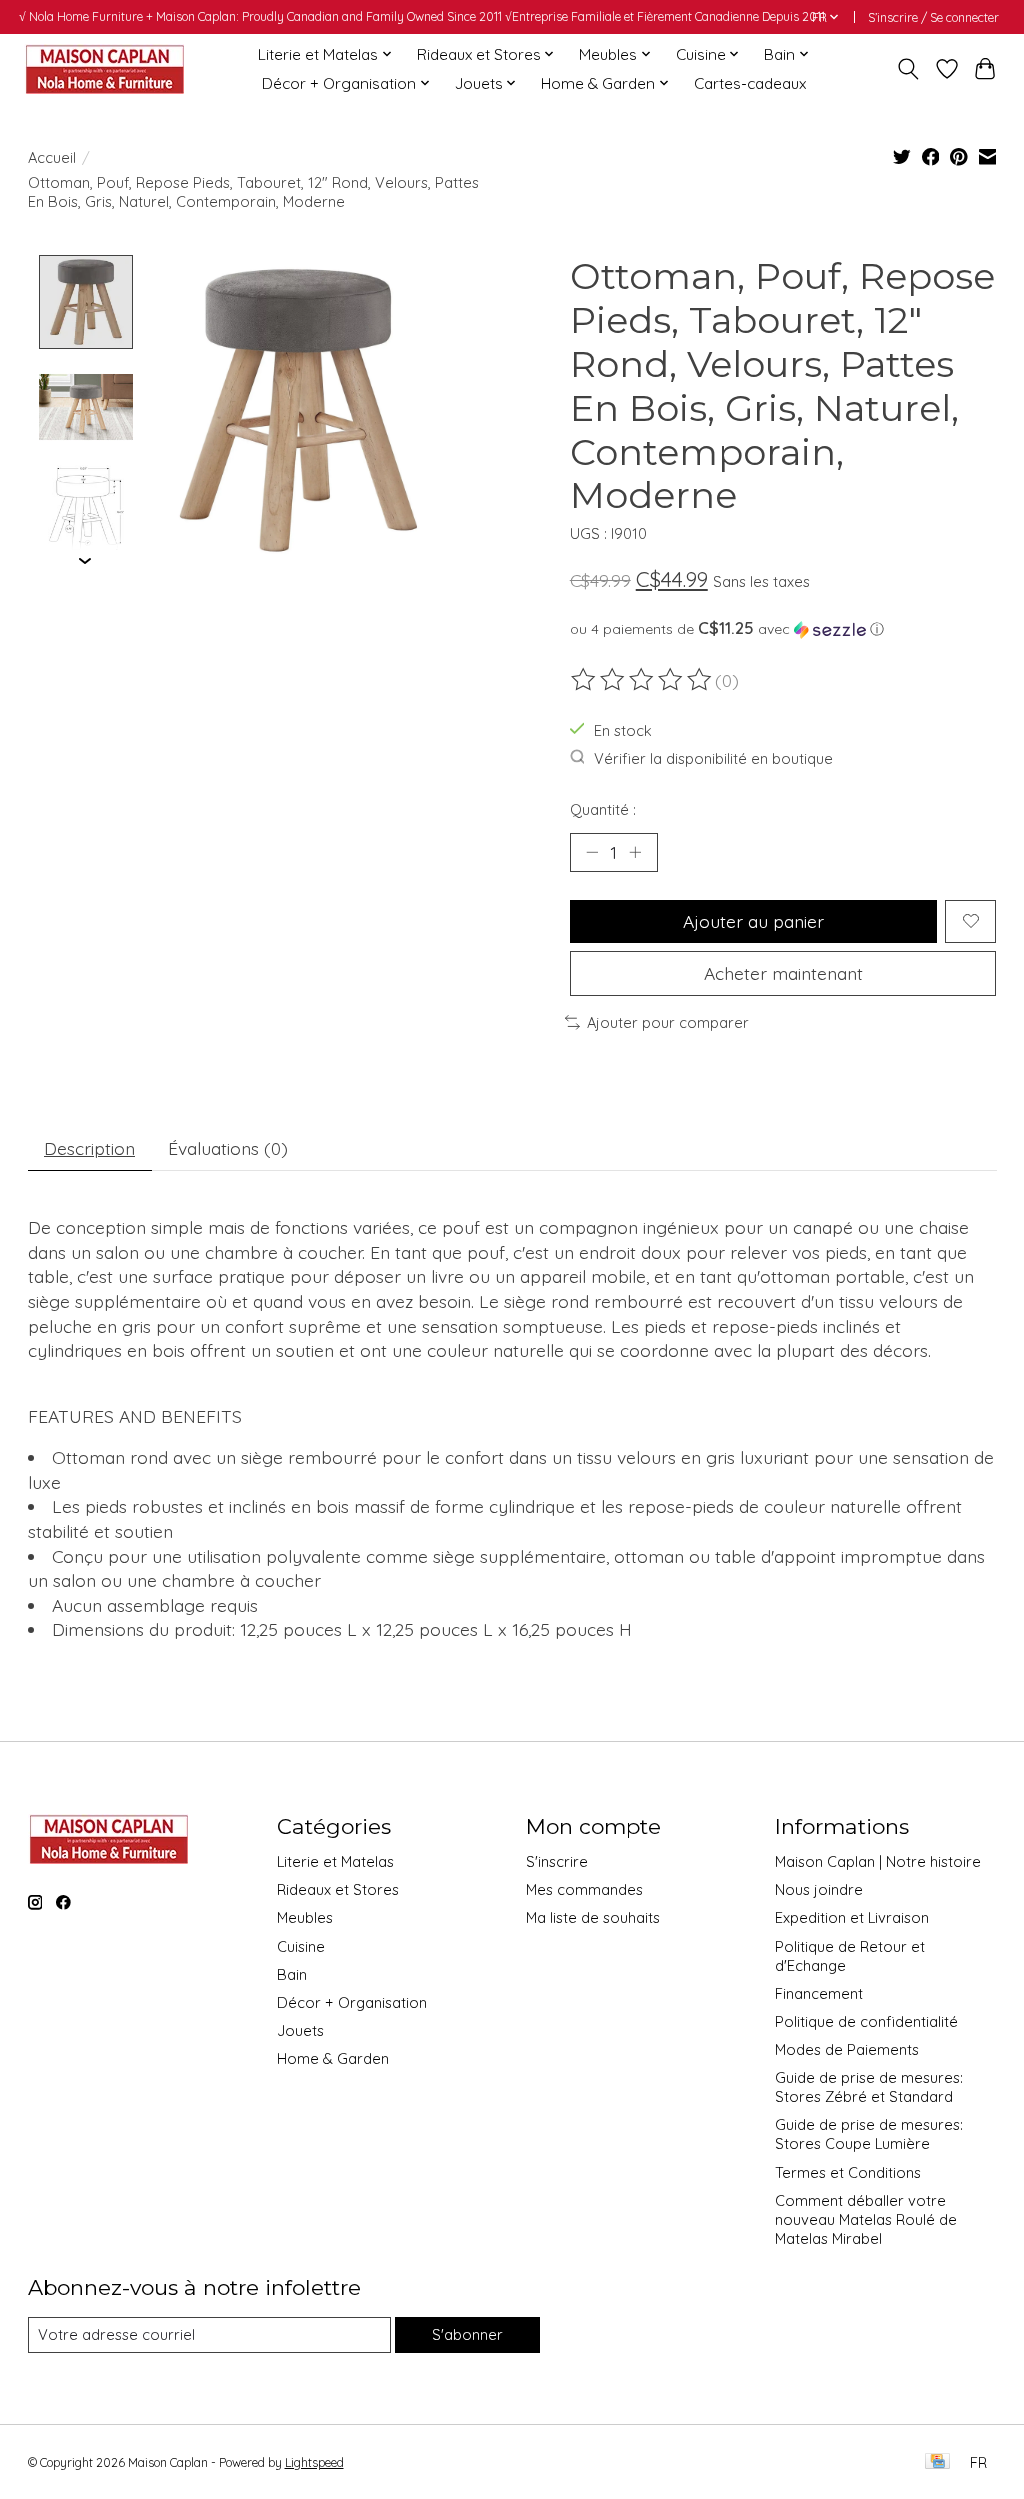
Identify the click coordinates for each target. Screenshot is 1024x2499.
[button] (783, 629)
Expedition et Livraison (852, 1917)
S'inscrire (557, 1861)
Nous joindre (819, 1889)
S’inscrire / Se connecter (933, 17)
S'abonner (467, 2334)
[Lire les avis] (643, 680)
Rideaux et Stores (338, 1889)
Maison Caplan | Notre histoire (878, 1861)
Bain (292, 1974)
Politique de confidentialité (866, 2021)
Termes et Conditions (848, 2172)
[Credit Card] (937, 2462)
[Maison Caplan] (104, 68)
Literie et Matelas (335, 1861)
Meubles (305, 1917)
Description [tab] (89, 1148)
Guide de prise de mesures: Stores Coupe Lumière (869, 2134)
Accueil (52, 157)
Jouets (300, 2030)
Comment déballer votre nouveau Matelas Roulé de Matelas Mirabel (866, 2219)
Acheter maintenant (783, 973)
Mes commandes (584, 1889)
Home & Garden (333, 2058)
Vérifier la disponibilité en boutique (713, 758)
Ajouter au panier (753, 921)
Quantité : (603, 809)
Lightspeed (314, 2462)
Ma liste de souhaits (593, 1917)
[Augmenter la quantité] (635, 852)
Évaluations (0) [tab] (228, 1148)
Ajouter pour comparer (668, 1022)
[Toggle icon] (907, 69)
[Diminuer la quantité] (592, 852)
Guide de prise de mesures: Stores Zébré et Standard (869, 2087)
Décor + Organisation (352, 2002)
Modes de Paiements (847, 2049)
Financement (819, 1993)
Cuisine (301, 1946)
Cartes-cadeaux (750, 83)
